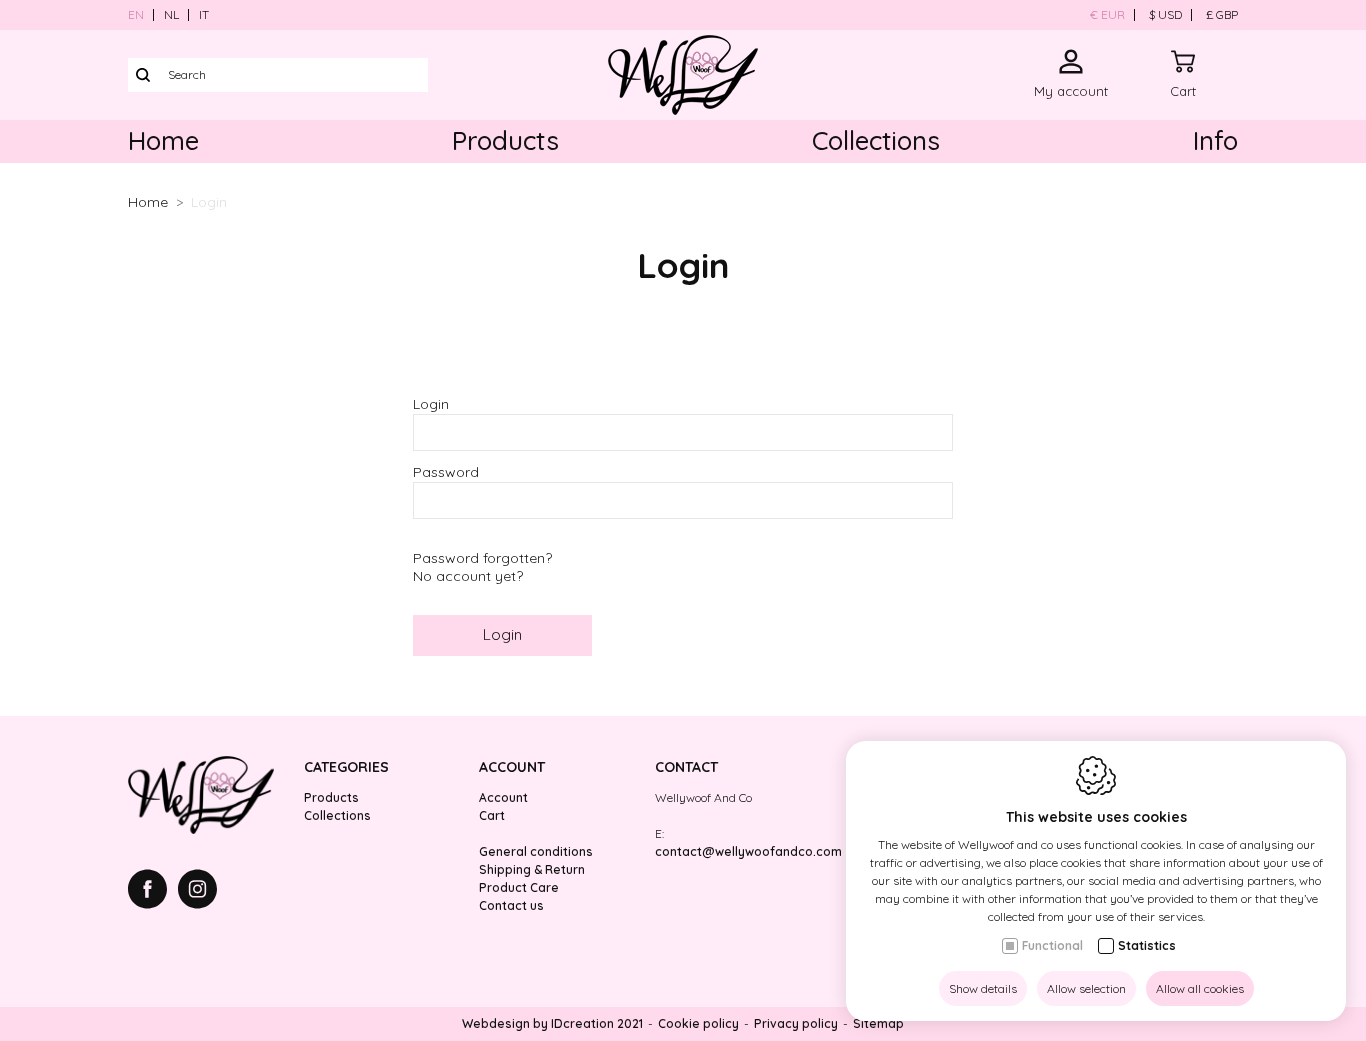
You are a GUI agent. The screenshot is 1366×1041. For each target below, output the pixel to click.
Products (505, 140)
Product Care (519, 887)
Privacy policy (796, 1023)
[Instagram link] (197, 891)
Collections (876, 140)
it (204, 14)
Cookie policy (698, 1023)
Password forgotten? (482, 558)
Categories (346, 767)
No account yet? (468, 576)
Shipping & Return (532, 869)
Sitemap (878, 1023)
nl (171, 14)
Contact (686, 767)
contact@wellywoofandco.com (748, 851)
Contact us (511, 905)
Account (512, 767)
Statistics (1147, 945)
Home (163, 140)
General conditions (536, 851)
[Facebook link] (153, 891)
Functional (1052, 945)
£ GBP (1222, 14)
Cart (492, 815)
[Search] (143, 75)
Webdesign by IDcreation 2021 (552, 1023)
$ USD (1165, 14)
